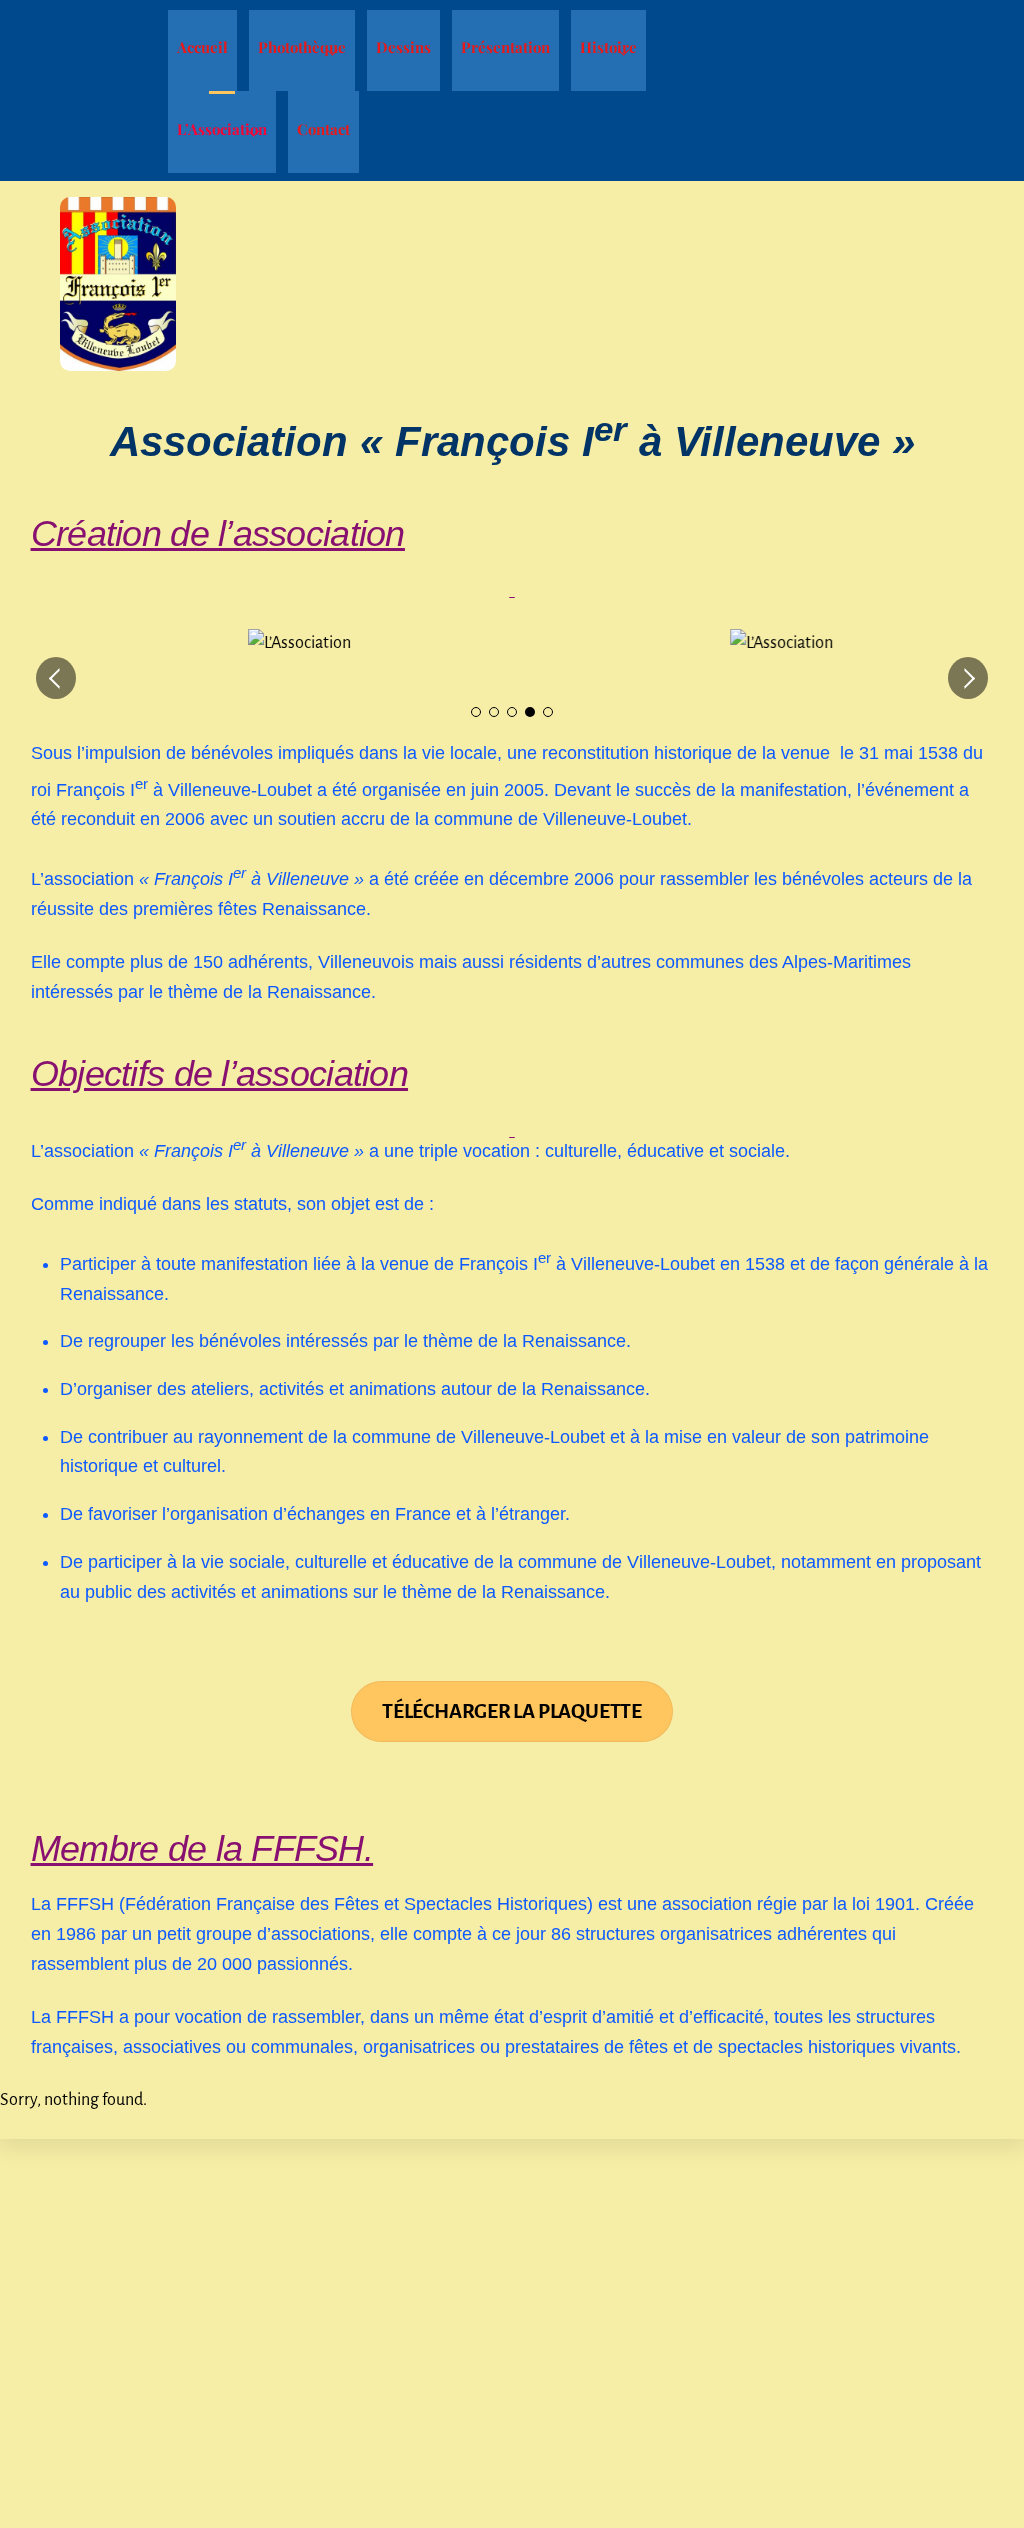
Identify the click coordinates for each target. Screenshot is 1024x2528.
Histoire (608, 47)
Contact (323, 129)
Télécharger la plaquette (512, 1711)
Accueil (202, 47)
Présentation (505, 47)
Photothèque (302, 47)
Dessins (403, 47)
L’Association (222, 129)
